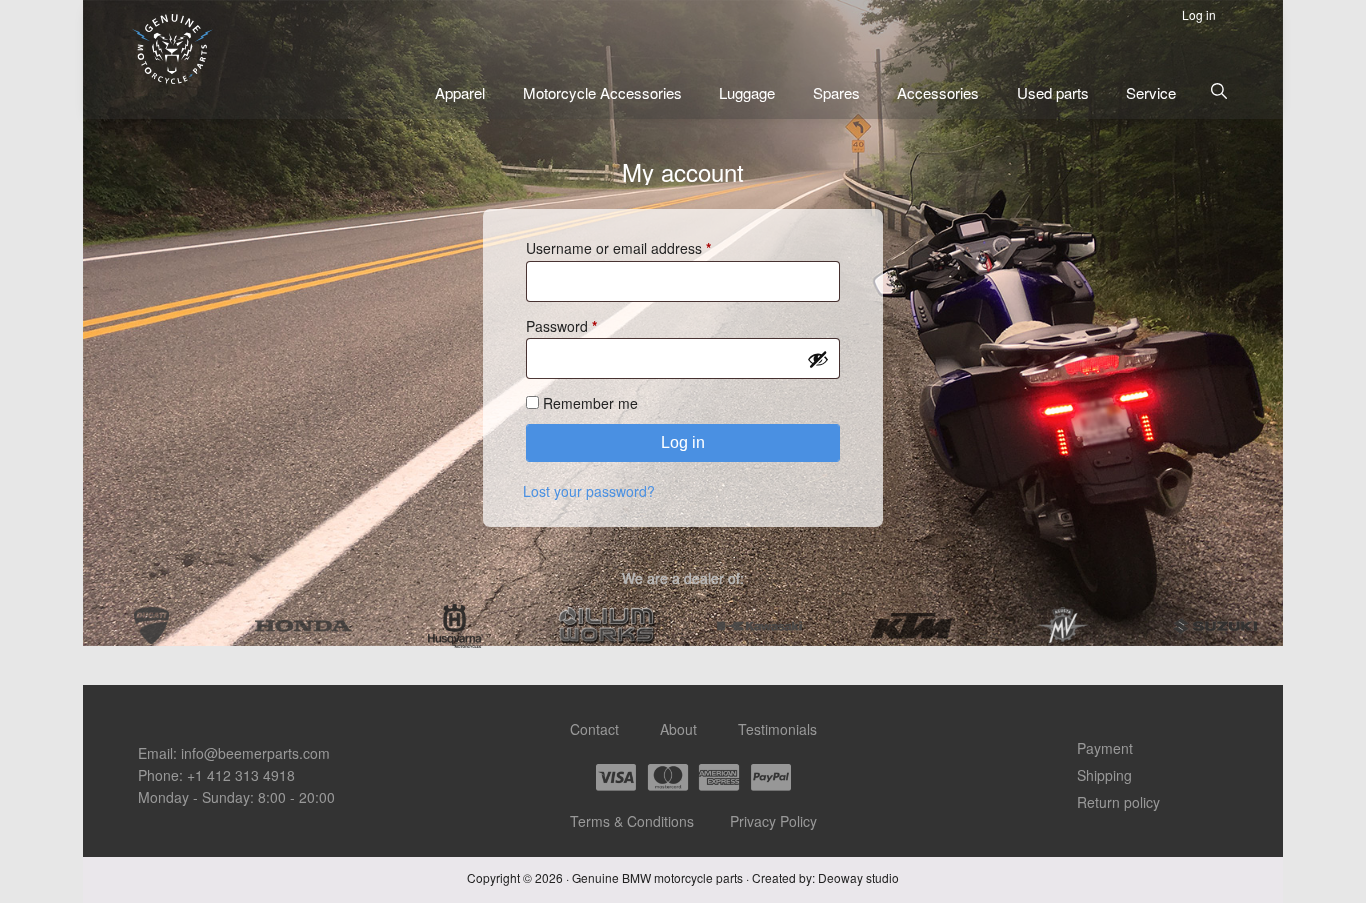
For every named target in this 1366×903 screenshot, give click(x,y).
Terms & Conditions (632, 821)
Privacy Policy (773, 821)
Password (590, 325)
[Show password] (818, 359)
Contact (594, 729)
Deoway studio (858, 877)
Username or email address (647, 248)
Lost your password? (589, 491)
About (678, 729)
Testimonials (777, 729)
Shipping (1104, 775)
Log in (683, 442)
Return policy (1118, 802)
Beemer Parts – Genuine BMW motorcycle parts (172, 49)
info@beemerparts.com (255, 753)
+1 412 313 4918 (241, 775)
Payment (1105, 748)
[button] (1219, 91)
